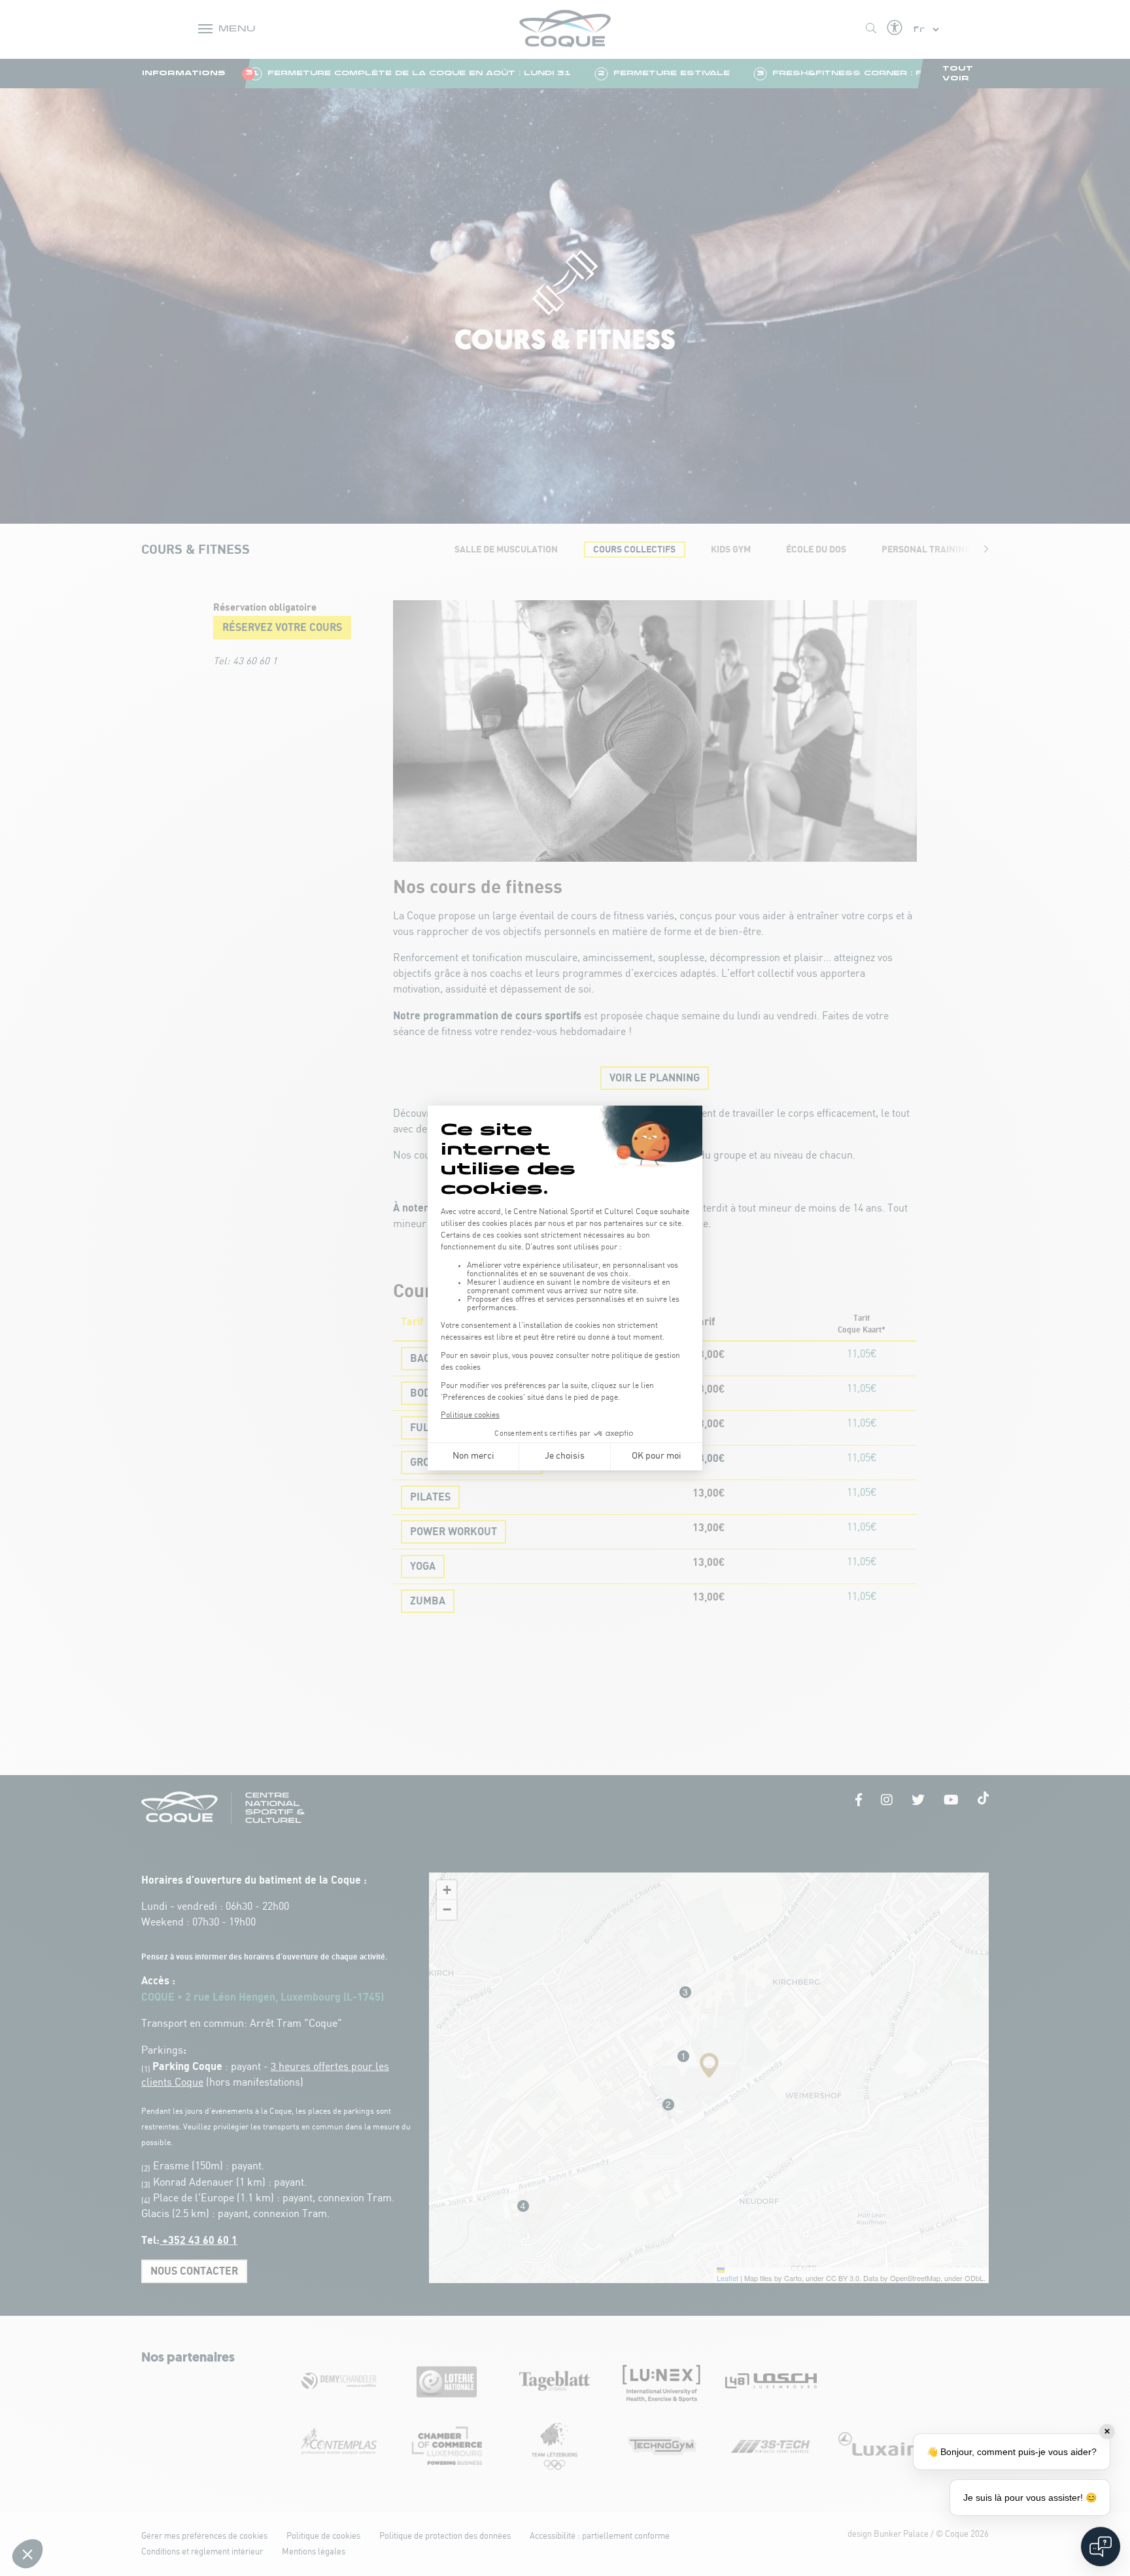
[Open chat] (1101, 2547)
